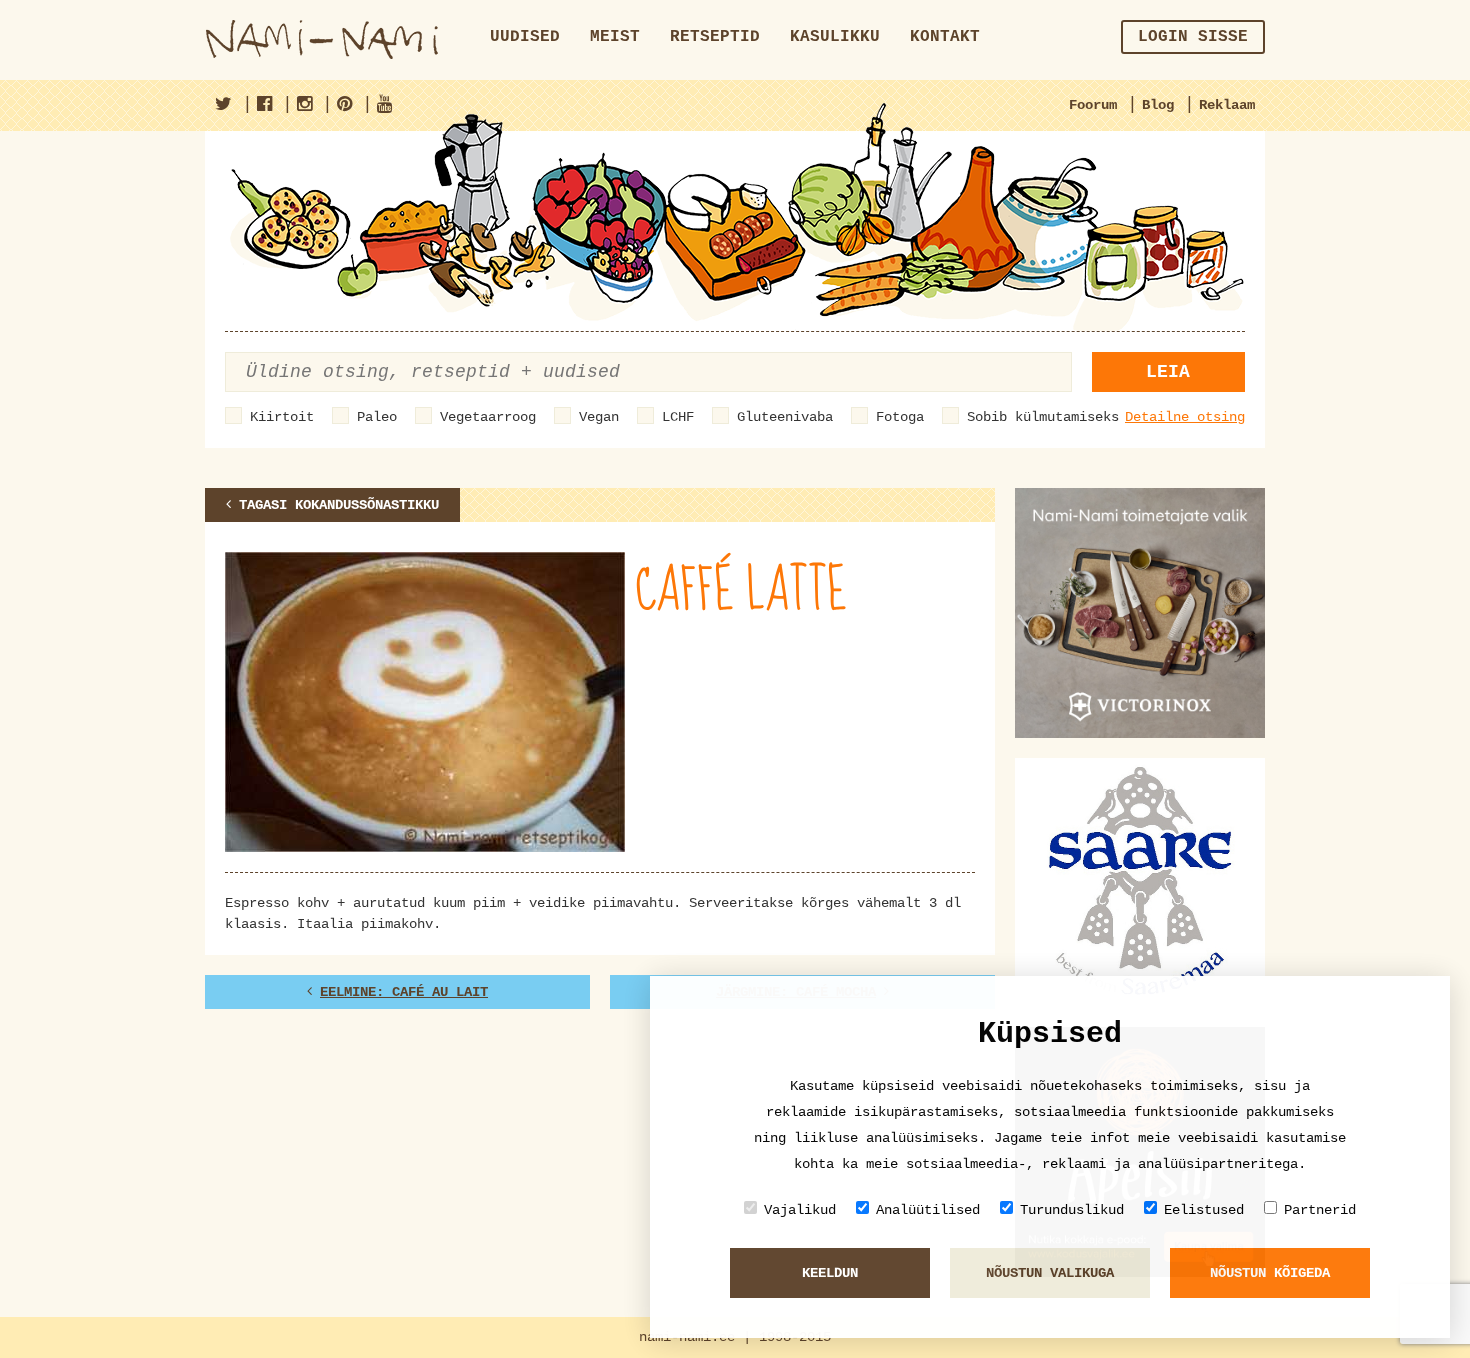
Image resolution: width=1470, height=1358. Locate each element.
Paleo (377, 417)
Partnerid (1320, 1210)
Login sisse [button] (1193, 37)
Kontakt (945, 37)
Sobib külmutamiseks (1043, 417)
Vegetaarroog (488, 417)
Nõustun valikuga (1050, 1273)
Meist (615, 37)
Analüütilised (928, 1210)
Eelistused (1204, 1210)
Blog (1158, 105)
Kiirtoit (282, 417)
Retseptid (715, 37)
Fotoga (900, 417)
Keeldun (830, 1273)
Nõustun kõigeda (1270, 1273)
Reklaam (1227, 105)
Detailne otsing (1185, 417)
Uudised (525, 37)
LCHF (678, 417)
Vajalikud (800, 1210)
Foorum (1093, 105)
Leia (1168, 372)
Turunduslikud (1072, 1210)
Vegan (599, 417)
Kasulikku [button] (835, 37)
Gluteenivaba (785, 417)
